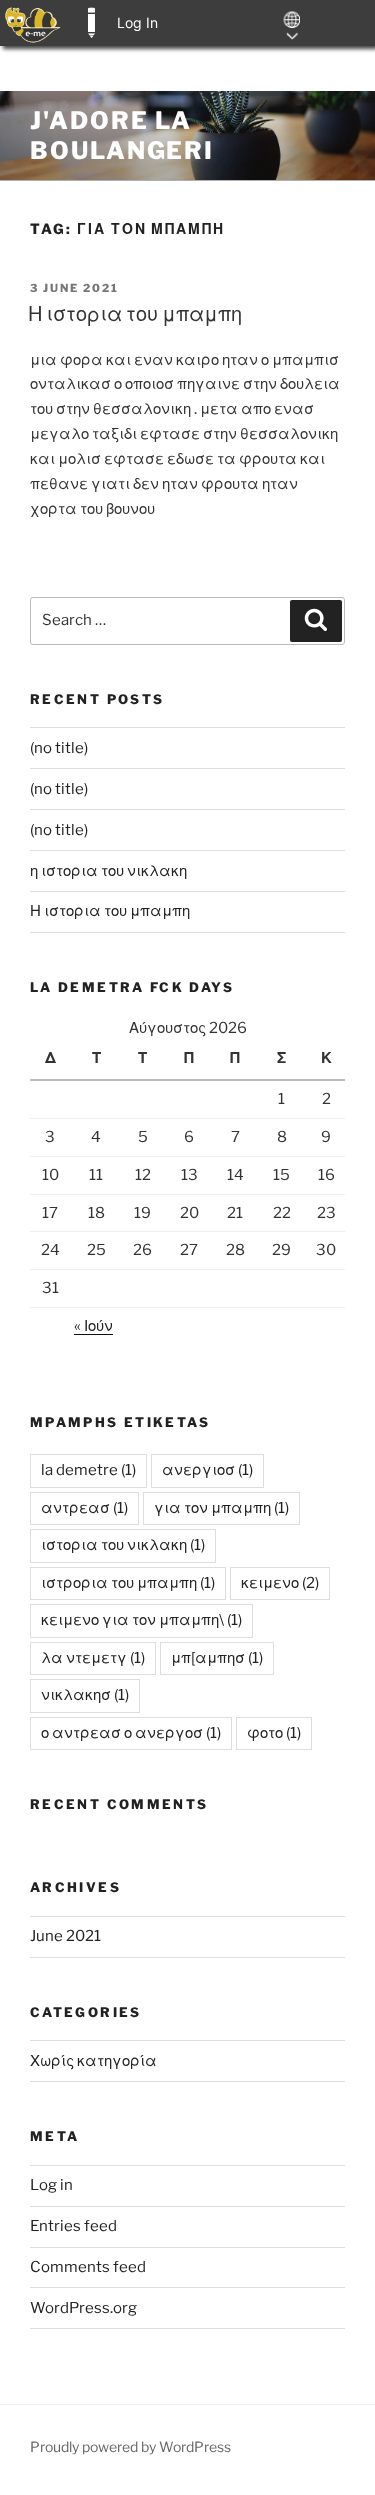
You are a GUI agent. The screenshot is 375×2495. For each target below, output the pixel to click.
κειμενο (280, 1583)
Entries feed (73, 2226)
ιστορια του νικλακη (123, 1545)
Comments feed (88, 2267)
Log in (51, 2185)
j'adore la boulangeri (122, 135)
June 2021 (65, 1936)
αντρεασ (84, 1508)
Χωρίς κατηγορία (93, 2061)
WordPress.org (83, 2308)
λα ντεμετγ (93, 1658)
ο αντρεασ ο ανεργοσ (131, 1733)
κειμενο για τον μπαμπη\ (141, 1620)
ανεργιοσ (207, 1470)
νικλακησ (85, 1695)
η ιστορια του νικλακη (108, 871)
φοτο (274, 1733)
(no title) (59, 748)
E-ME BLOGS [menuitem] (91, 23)
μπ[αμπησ (217, 1658)
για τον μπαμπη (221, 1508)
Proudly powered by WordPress (130, 2446)
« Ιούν (93, 1326)
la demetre (88, 1470)
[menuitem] (32, 23)
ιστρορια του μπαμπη (128, 1583)
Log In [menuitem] (137, 22)
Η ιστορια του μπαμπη (135, 314)
